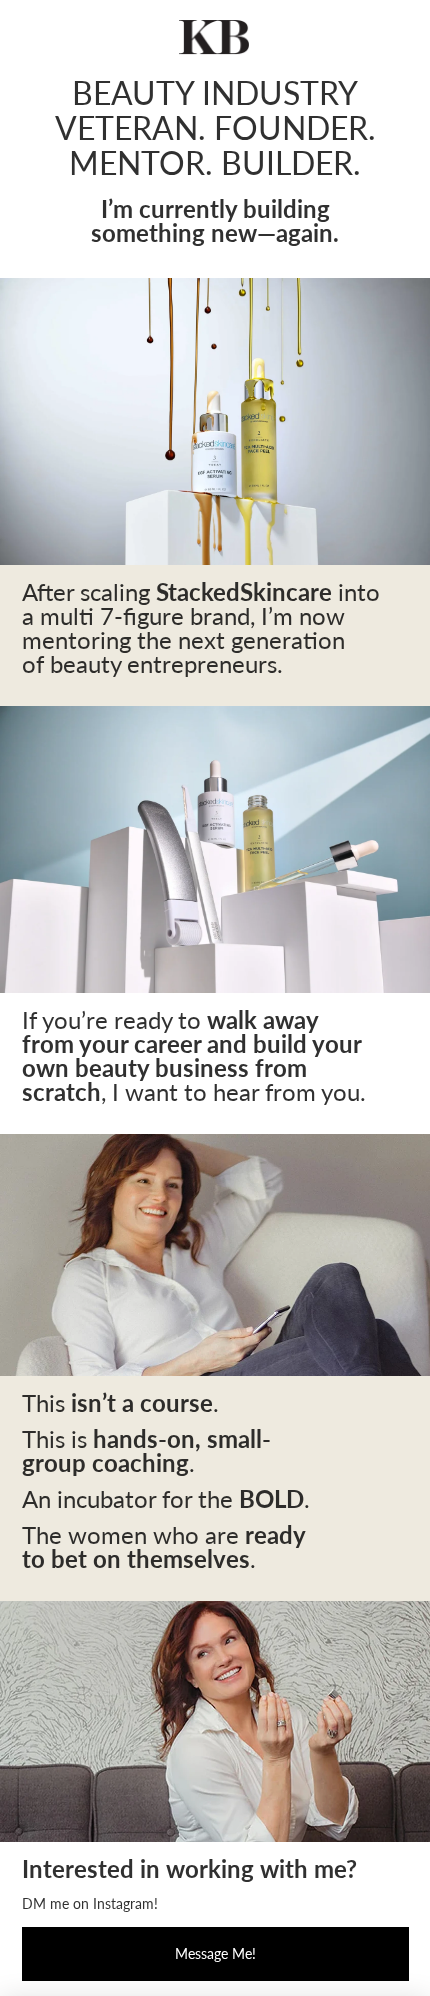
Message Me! (215, 1953)
